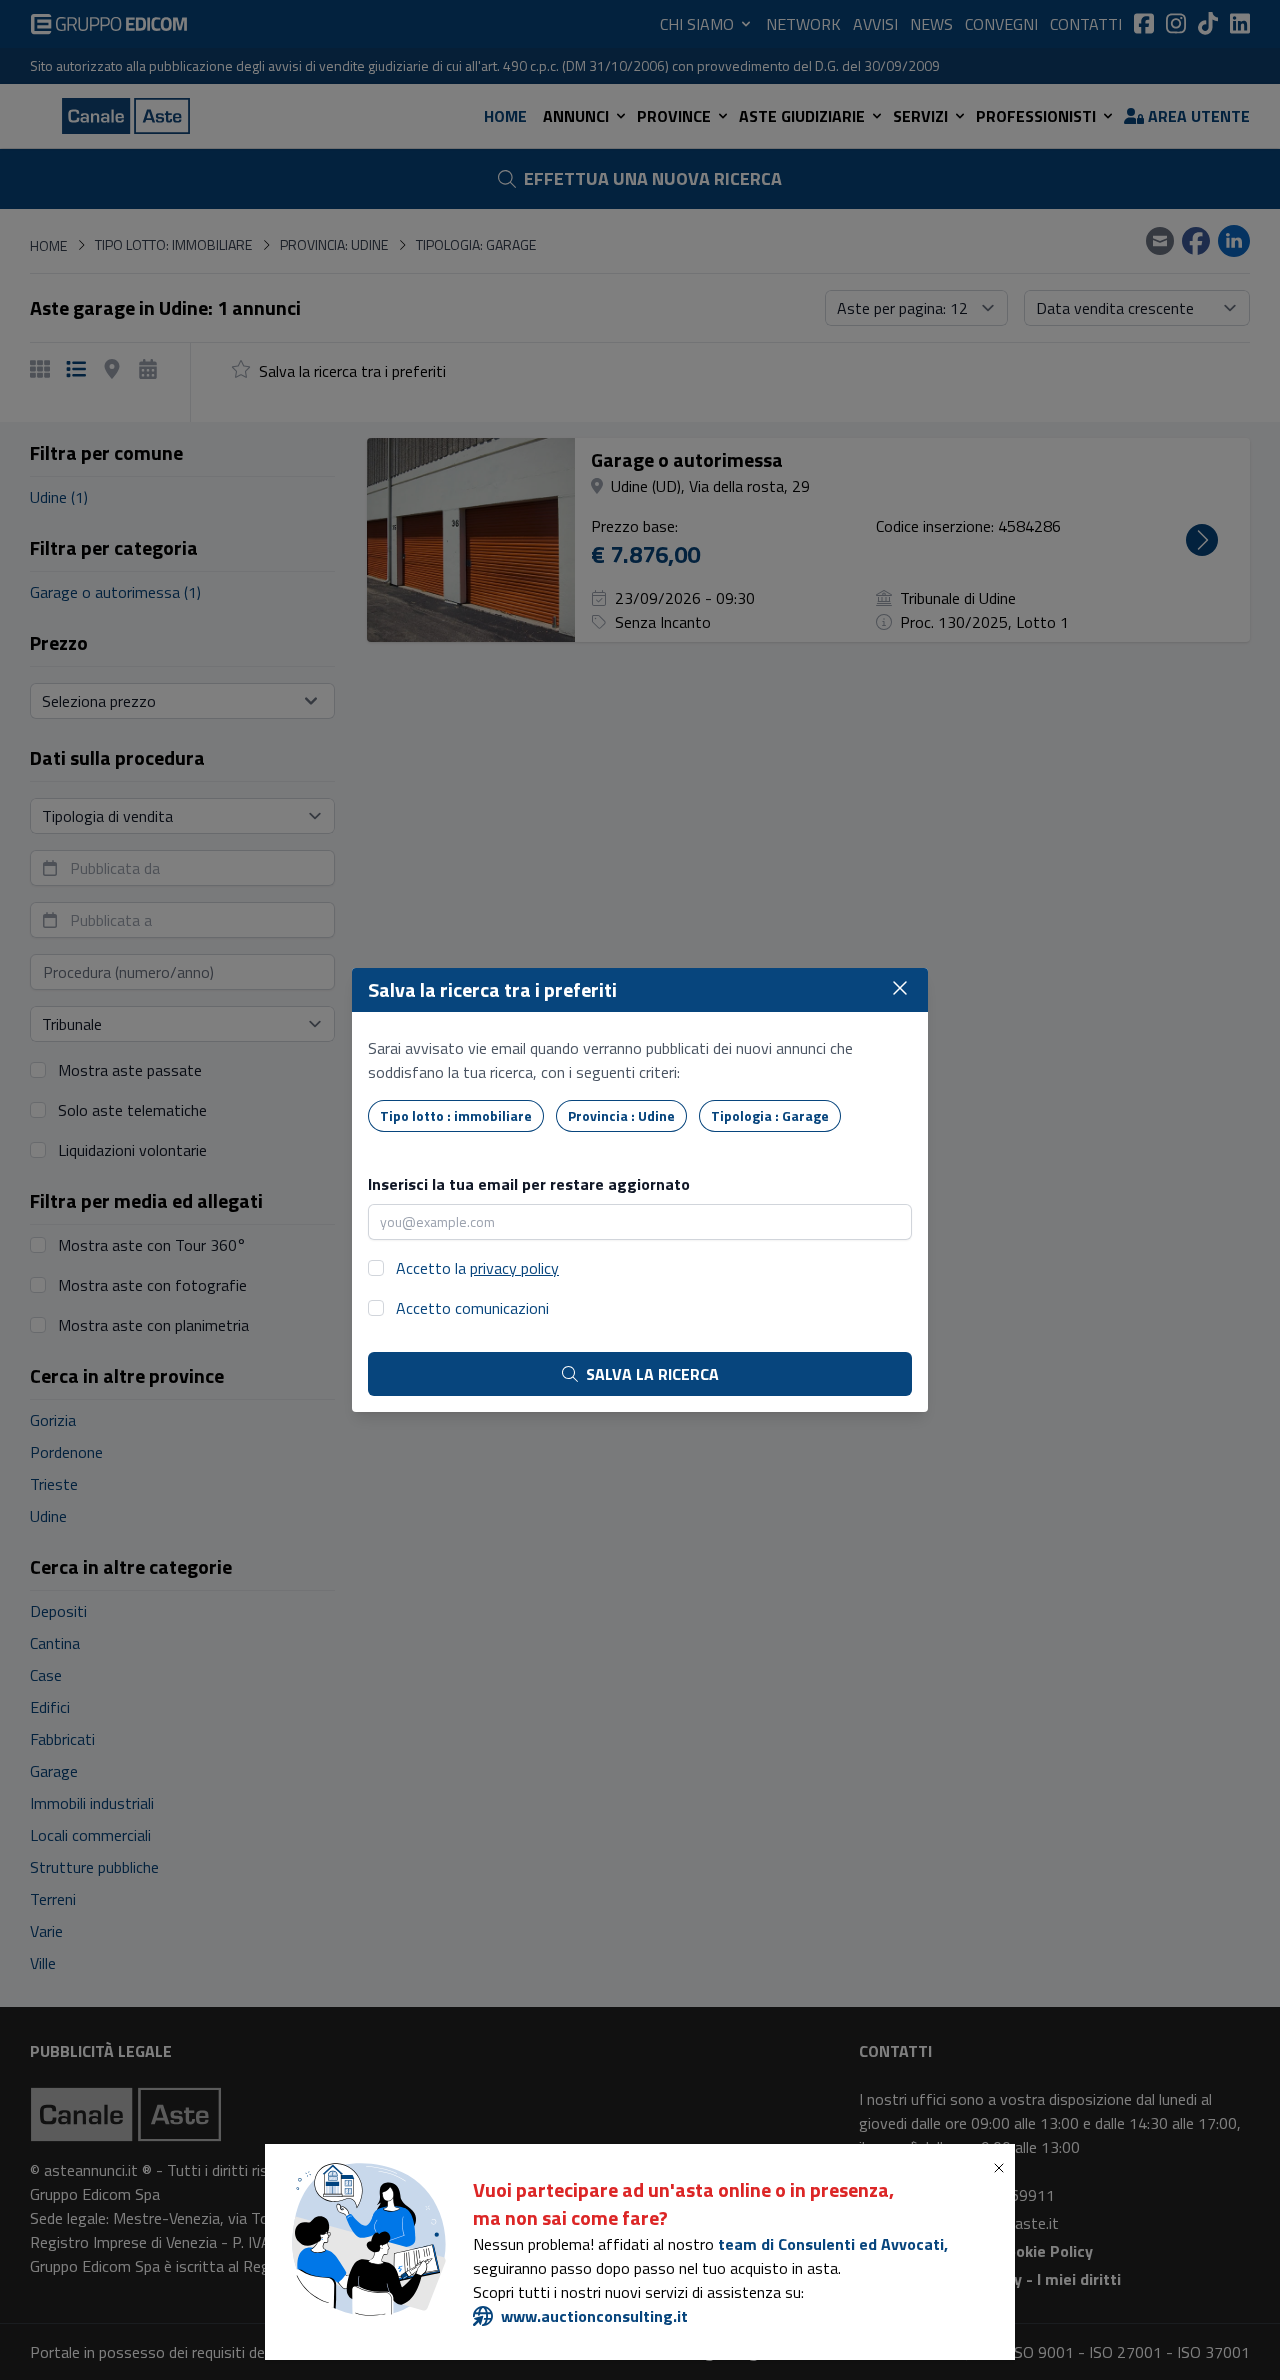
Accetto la (477, 1268)
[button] (1003, 2168)
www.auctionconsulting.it (594, 2316)
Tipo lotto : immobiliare (456, 1115)
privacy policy (514, 1268)
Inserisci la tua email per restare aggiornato (529, 1184)
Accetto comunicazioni (472, 1308)
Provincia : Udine (621, 1115)
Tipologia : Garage (770, 1115)
